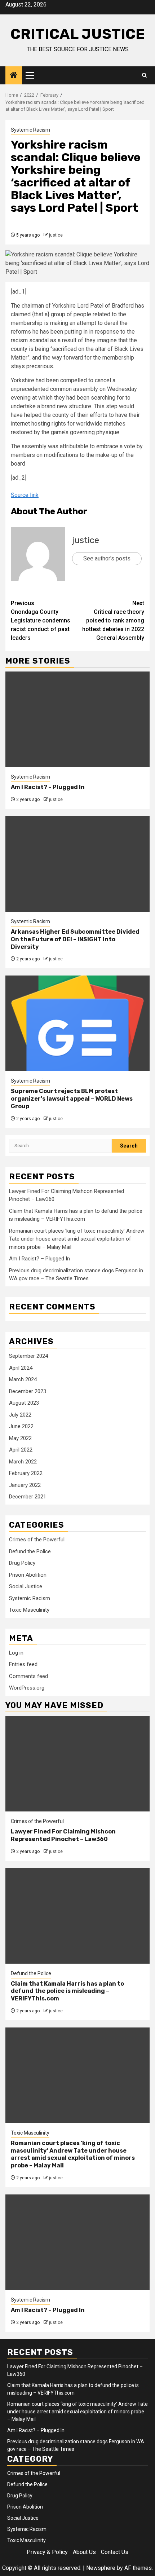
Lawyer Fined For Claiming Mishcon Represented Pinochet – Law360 (63, 1835)
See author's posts (107, 558)
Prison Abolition (28, 1575)
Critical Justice (78, 34)
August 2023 (24, 1403)
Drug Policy (22, 1563)
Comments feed (28, 1676)
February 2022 (26, 1473)
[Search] (144, 75)
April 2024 (21, 1368)
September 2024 (28, 1356)
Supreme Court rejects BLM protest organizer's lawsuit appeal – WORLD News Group (72, 1099)
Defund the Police (30, 1551)
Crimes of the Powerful (37, 1540)
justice (56, 235)
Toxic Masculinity (29, 1610)
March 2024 (23, 1379)
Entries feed (23, 1664)
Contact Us (115, 2552)
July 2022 (20, 1415)
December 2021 (28, 1497)
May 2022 (20, 1438)
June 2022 (21, 1426)
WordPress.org (27, 1688)
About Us (84, 2552)
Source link (25, 495)
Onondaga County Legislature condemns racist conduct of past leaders (41, 620)
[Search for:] (60, 1146)
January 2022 (25, 1485)
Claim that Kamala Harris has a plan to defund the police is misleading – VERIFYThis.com (67, 1991)
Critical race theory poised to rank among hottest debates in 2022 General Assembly (113, 620)
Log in (16, 1653)
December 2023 (28, 1391)
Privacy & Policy (47, 2552)
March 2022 (23, 1462)
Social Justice (26, 1586)
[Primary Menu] (33, 75)
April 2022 (21, 1450)
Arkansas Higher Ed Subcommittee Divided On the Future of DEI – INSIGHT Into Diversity (75, 939)
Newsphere (101, 2568)
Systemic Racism (30, 130)
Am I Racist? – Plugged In (48, 787)
